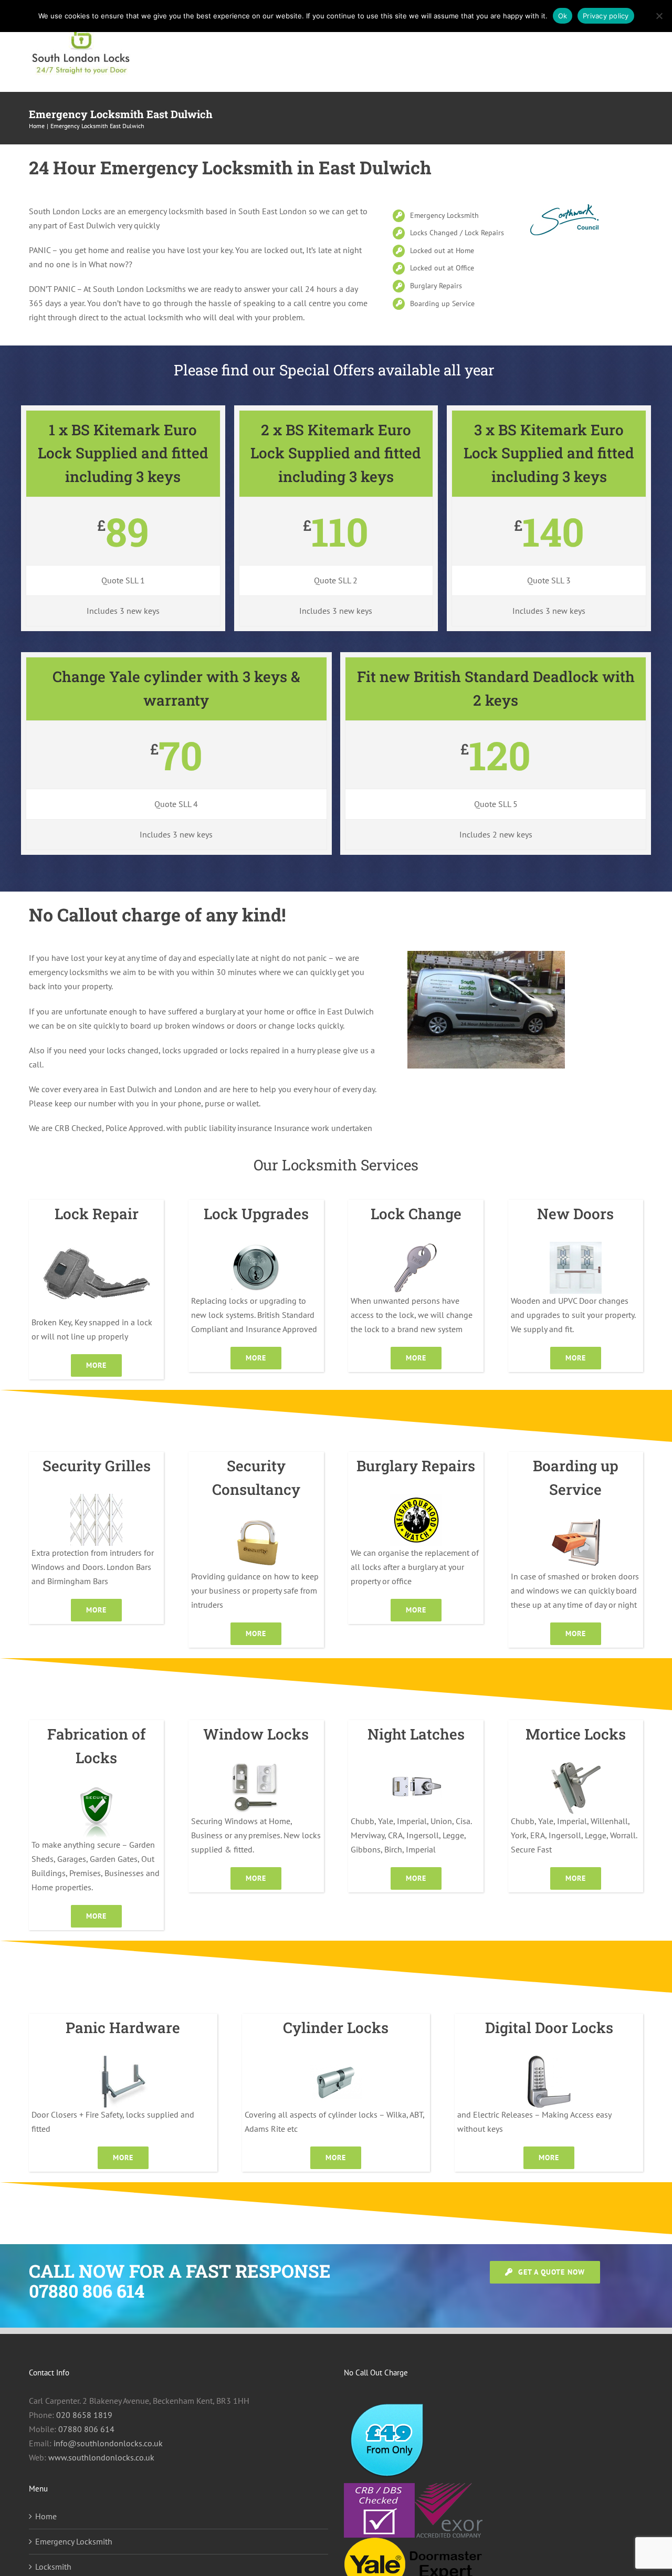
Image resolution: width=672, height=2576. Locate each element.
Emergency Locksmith (74, 2541)
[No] (659, 16)
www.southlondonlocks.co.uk (101, 2457)
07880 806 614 (86, 2429)
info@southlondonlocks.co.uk (108, 2443)
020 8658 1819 (84, 2415)
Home (46, 2516)
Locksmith (53, 2567)
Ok (563, 16)
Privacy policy (606, 16)
